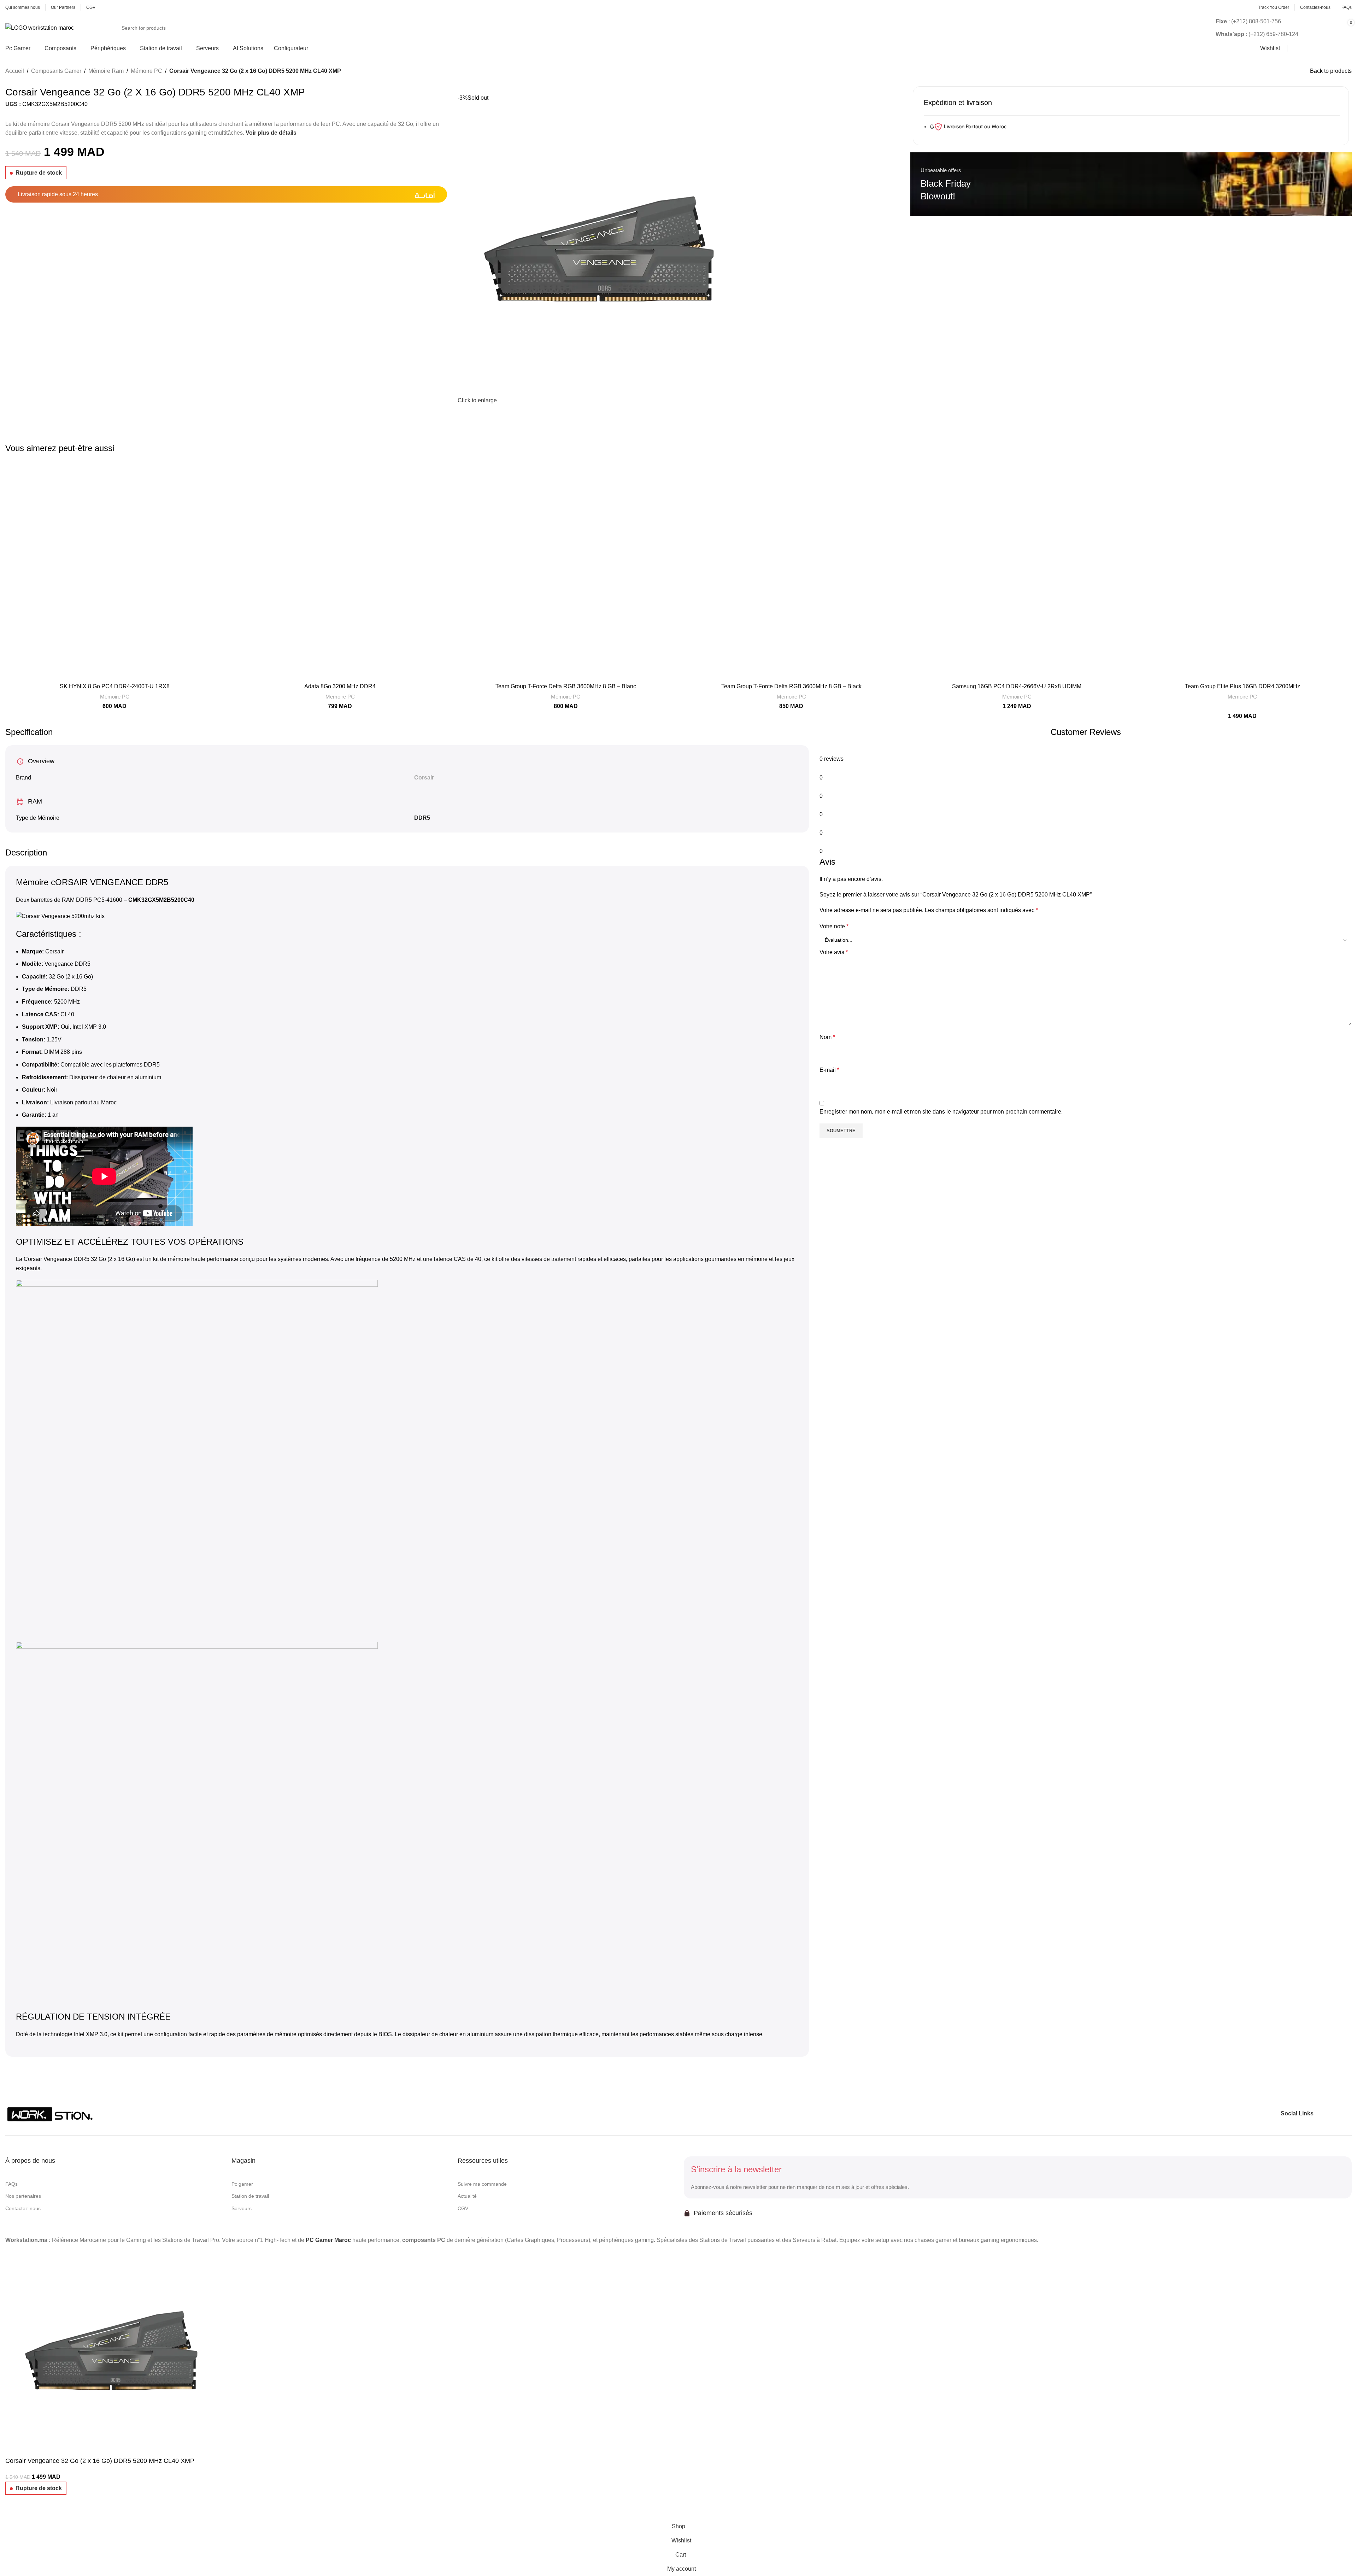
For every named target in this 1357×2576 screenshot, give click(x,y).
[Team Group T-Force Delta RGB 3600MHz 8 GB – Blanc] (566, 570)
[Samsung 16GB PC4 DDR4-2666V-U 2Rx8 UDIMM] (1017, 570)
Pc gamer (242, 2184)
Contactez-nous (23, 2208)
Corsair (424, 778)
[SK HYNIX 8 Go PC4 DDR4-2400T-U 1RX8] (114, 570)
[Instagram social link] (1334, 2113)
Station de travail (250, 2196)
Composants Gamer (56, 71)
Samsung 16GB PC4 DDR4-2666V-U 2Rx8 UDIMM (1017, 686)
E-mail (829, 1070)
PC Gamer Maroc (328, 2240)
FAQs (11, 2184)
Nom (827, 1037)
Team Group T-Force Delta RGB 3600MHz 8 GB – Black (791, 686)
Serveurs (242, 2208)
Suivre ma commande (482, 2184)
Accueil (15, 71)
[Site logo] (40, 27)
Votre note (834, 926)
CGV (463, 2208)
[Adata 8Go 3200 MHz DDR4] (340, 570)
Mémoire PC (146, 71)
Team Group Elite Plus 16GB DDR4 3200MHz (1243, 686)
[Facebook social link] (1321, 2113)
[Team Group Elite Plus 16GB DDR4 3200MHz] (1243, 570)
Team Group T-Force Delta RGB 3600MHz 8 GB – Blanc (566, 686)
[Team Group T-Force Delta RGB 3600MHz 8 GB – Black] (791, 570)
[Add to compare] (14, 2511)
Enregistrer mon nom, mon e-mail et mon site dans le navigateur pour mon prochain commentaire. (941, 1112)
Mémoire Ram (106, 71)
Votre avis (834, 952)
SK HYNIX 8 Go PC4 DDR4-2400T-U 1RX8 (115, 686)
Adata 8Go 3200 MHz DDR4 (340, 686)
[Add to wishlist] (33, 2511)
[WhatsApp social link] (1346, 2113)
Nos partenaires (23, 2196)
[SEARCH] (1162, 28)
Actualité (467, 2196)
